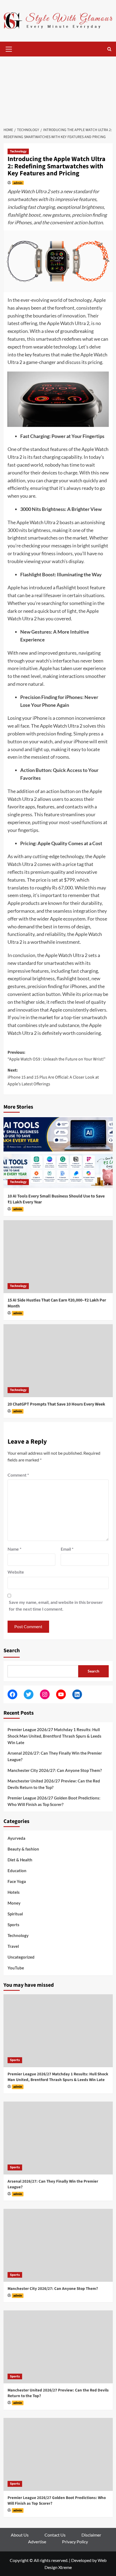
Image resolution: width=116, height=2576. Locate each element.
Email (67, 1549)
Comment (18, 1475)
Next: (53, 1077)
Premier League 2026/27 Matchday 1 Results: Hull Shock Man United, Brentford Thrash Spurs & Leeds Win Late (54, 1736)
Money (14, 1903)
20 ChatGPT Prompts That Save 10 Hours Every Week (56, 1404)
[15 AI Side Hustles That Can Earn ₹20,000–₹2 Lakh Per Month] (58, 1257)
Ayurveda (16, 1838)
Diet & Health (20, 1860)
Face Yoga (17, 1881)
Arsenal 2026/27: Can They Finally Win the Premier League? (55, 1756)
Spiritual (15, 1914)
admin (18, 183)
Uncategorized (21, 1957)
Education (17, 1871)
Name (14, 1549)
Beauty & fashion (23, 1849)
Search (12, 1651)
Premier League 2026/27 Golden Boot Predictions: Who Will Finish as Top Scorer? (54, 1801)
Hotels (14, 1892)
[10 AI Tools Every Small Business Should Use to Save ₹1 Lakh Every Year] (58, 1153)
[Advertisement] (58, 89)
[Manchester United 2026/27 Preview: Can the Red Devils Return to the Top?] (58, 2347)
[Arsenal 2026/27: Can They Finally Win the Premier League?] (58, 2138)
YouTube (16, 1968)
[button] (9, 48)
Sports (13, 1925)
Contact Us (55, 2535)
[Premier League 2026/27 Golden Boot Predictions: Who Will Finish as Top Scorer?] (58, 2454)
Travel (13, 1946)
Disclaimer (91, 2535)
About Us (20, 2535)
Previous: (57, 1056)
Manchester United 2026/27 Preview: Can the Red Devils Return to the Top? (54, 1784)
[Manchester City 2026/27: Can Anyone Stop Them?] (58, 2245)
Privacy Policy (75, 2542)
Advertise (37, 2542)
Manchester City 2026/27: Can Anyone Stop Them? (55, 1770)
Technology (18, 151)
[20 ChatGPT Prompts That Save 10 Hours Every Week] (58, 1361)
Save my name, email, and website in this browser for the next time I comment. (56, 1606)
